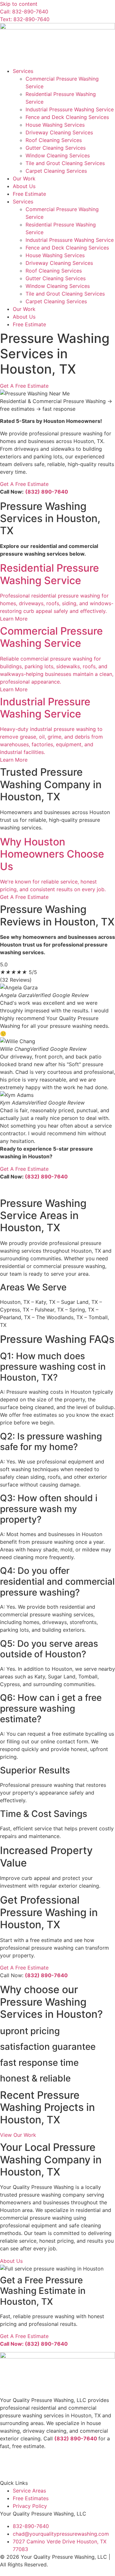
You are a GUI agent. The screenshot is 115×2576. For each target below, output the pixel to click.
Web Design (14, 2572)
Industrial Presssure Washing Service (70, 109)
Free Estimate (29, 194)
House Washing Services (55, 125)
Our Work (24, 178)
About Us (24, 186)
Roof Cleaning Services (54, 140)
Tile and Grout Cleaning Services (65, 163)
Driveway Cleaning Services (59, 132)
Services (23, 71)
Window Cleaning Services (58, 155)
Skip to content (19, 4)
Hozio (68, 2572)
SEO (46, 2572)
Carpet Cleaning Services (56, 171)
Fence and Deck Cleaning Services (67, 117)
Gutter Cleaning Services (56, 148)
